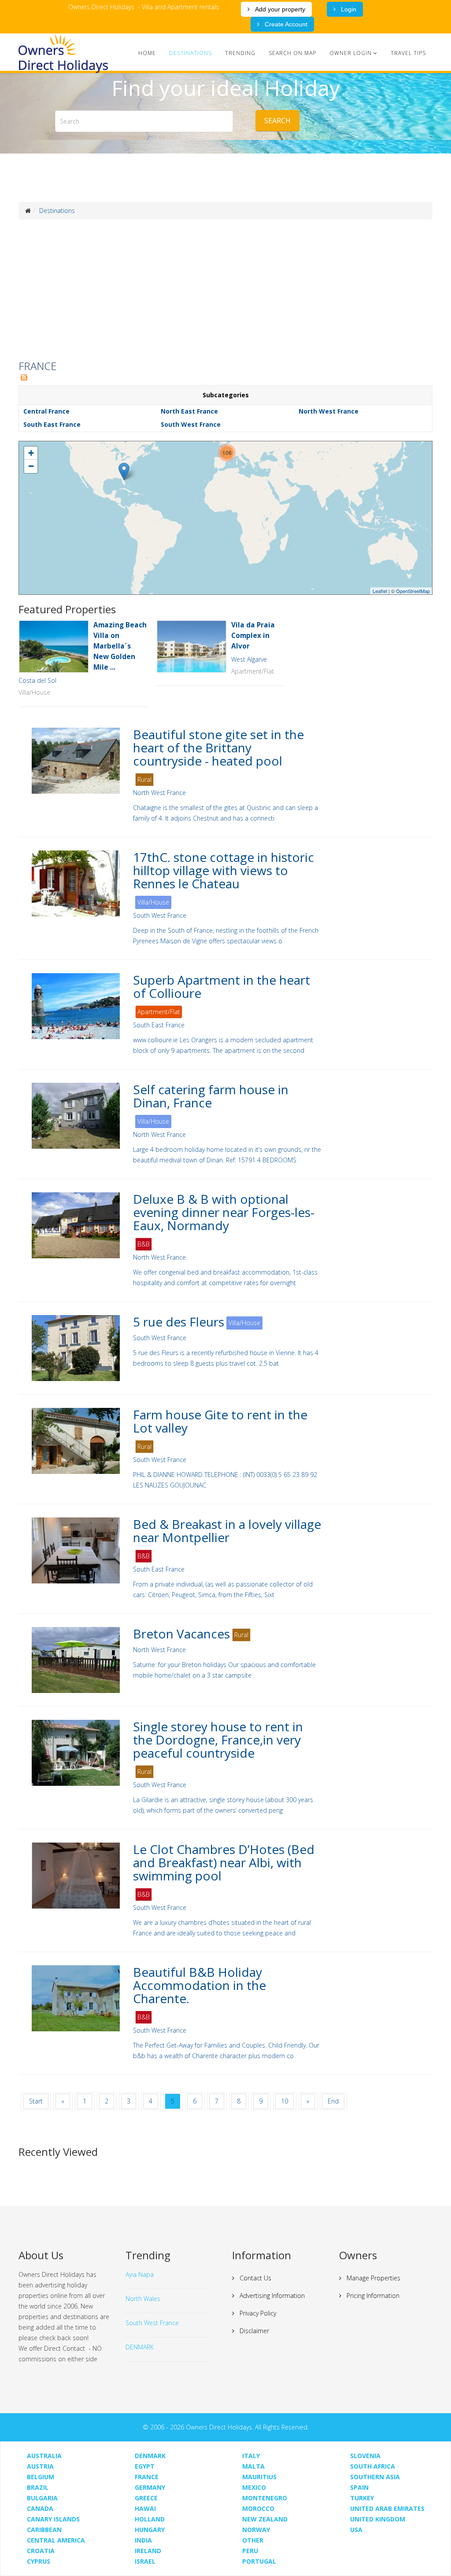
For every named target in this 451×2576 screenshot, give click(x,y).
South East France (52, 424)
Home (147, 53)
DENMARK (140, 2347)
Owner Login (351, 53)
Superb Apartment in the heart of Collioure (222, 986)
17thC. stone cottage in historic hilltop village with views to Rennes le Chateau (224, 870)
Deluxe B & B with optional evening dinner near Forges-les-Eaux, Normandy (224, 1212)
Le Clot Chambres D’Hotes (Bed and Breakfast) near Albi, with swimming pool (224, 1862)
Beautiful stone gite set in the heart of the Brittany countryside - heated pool (218, 748)
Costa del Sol (37, 680)
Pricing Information (372, 2296)
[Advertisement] (225, 290)
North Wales (143, 2299)
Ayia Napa (140, 2274)
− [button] (31, 466)
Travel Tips (408, 53)
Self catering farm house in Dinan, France (211, 1096)
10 (285, 2101)
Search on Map (292, 53)
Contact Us (255, 2278)
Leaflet (380, 591)
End (333, 2101)
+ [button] (31, 453)
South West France (191, 424)
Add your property (279, 9)
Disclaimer (253, 2331)
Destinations (190, 53)
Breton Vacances (181, 1634)
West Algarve (249, 659)
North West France (329, 411)
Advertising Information (271, 2296)
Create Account (285, 24)
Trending (240, 53)
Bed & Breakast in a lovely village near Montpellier (227, 1531)
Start (36, 2101)
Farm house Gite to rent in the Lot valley (220, 1421)
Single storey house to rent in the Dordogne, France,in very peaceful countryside (218, 1740)
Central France (46, 411)
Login (348, 9)
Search (277, 121)
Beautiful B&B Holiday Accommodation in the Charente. (200, 1985)
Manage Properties (373, 2278)
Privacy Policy (257, 2313)
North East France (189, 411)
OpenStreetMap (413, 591)
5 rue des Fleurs (179, 1322)
